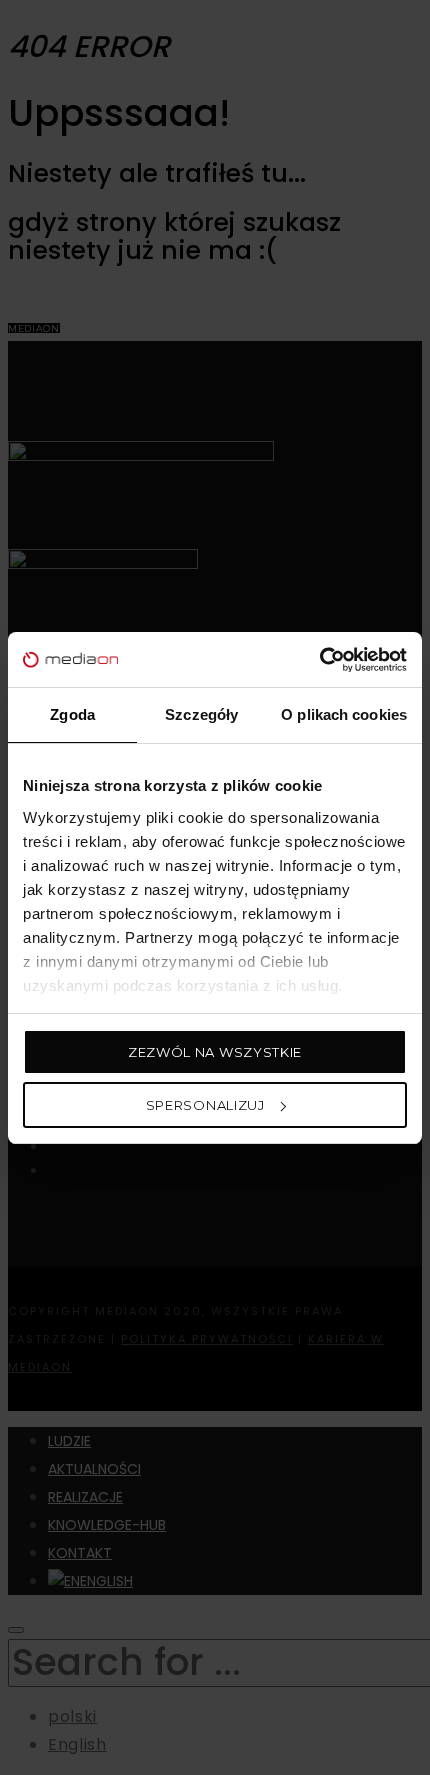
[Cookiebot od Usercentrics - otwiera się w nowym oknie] (319, 660)
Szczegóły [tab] (201, 714)
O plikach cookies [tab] (344, 714)
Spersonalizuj (205, 1105)
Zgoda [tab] (72, 714)
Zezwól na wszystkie (215, 1052)
